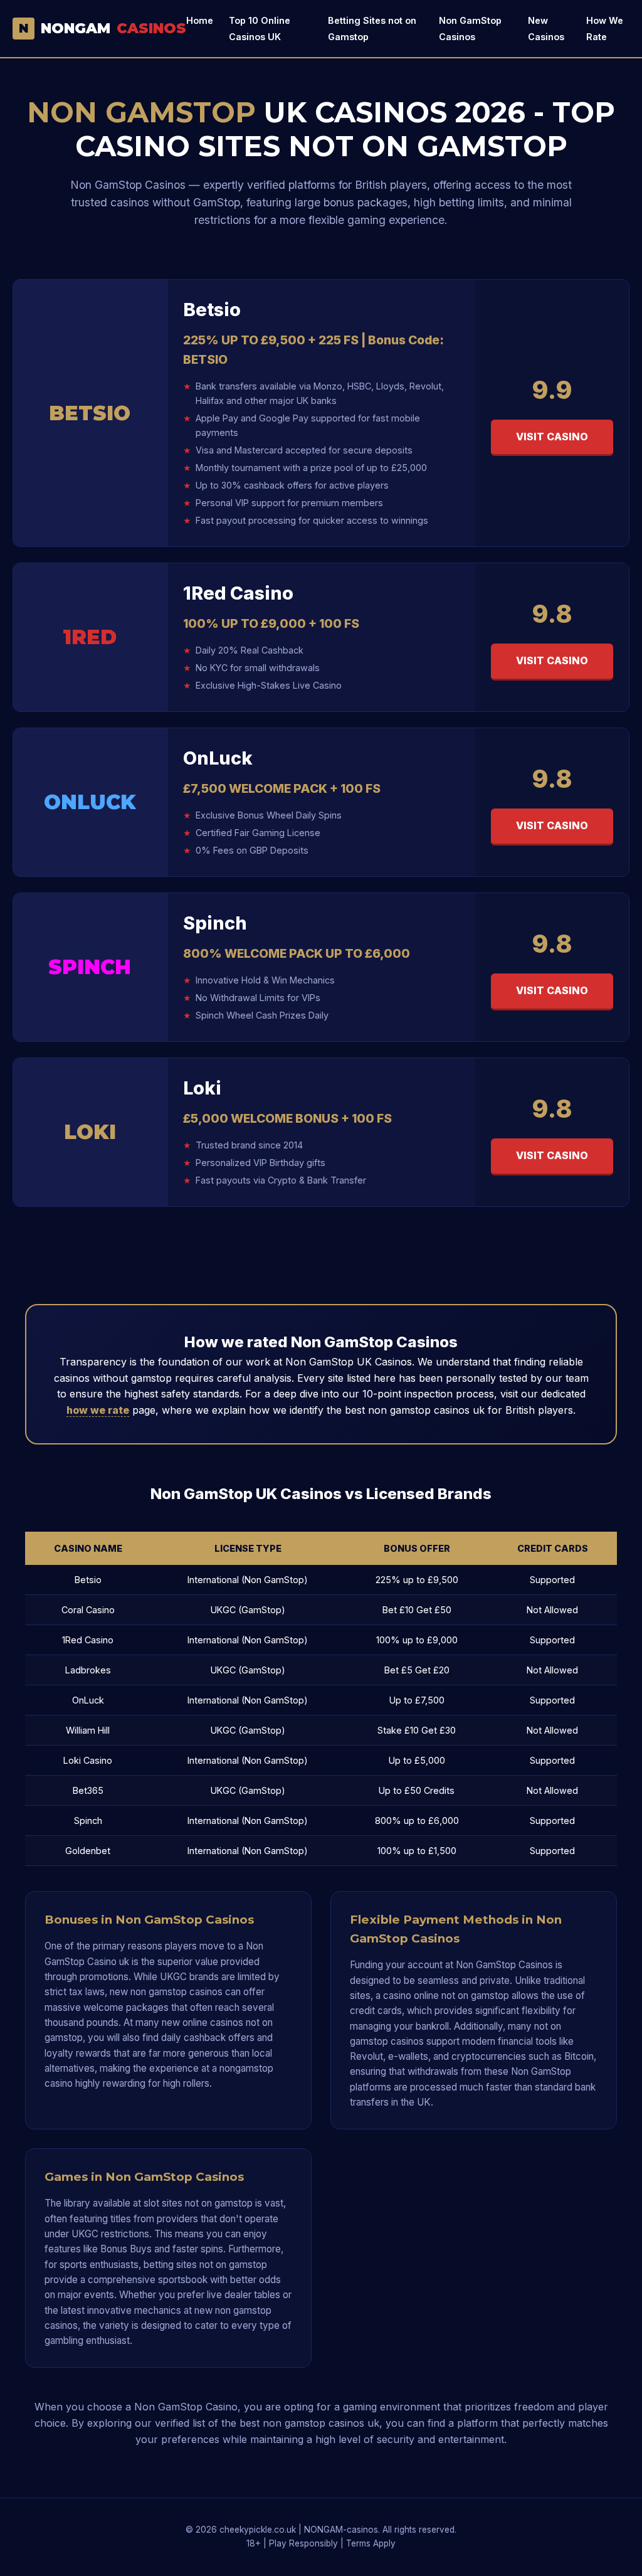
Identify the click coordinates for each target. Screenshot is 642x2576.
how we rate (98, 1410)
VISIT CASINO (552, 437)
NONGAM (103, 28)
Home (200, 20)
